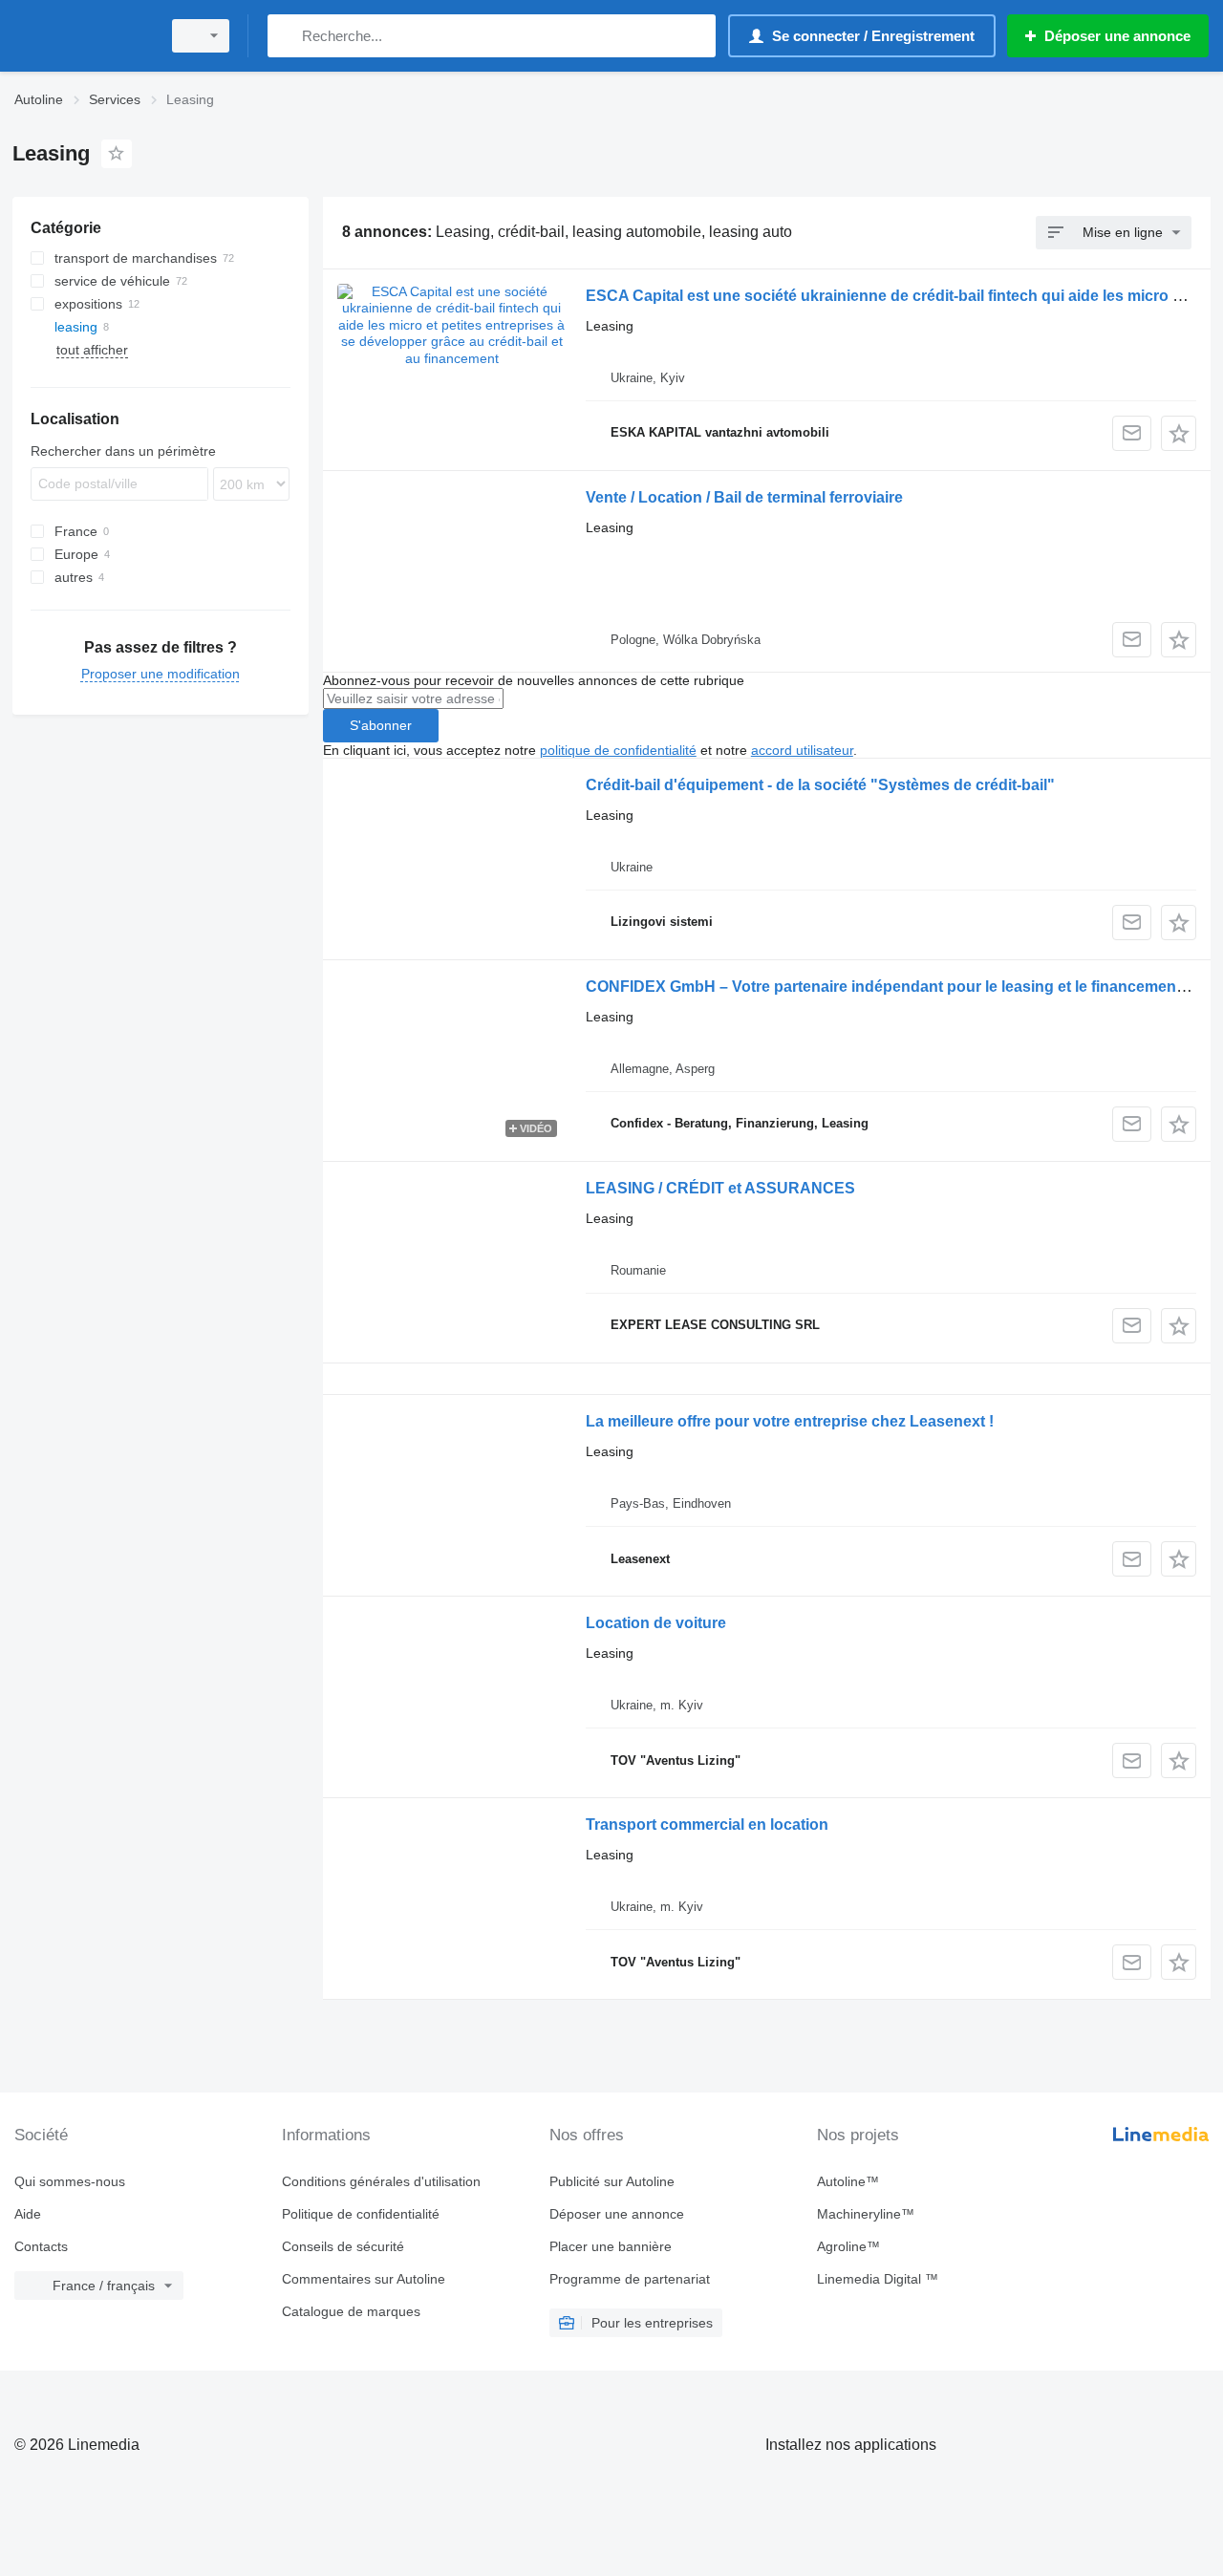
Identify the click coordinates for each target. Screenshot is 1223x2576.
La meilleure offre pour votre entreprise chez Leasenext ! (790, 1421)
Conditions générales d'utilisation (381, 2181)
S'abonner (381, 725)
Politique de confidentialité (361, 2214)
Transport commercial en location (707, 1825)
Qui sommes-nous (70, 2181)
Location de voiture (656, 1623)
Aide (28, 2214)
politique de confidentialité (618, 750)
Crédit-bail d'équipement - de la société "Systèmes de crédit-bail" (820, 785)
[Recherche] (286, 36)
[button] (1179, 433)
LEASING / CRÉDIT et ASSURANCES (720, 1188)
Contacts (41, 2246)
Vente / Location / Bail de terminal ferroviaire (744, 497)
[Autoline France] (81, 36)
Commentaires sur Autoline (364, 2279)
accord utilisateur (802, 750)
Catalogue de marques (351, 2311)
